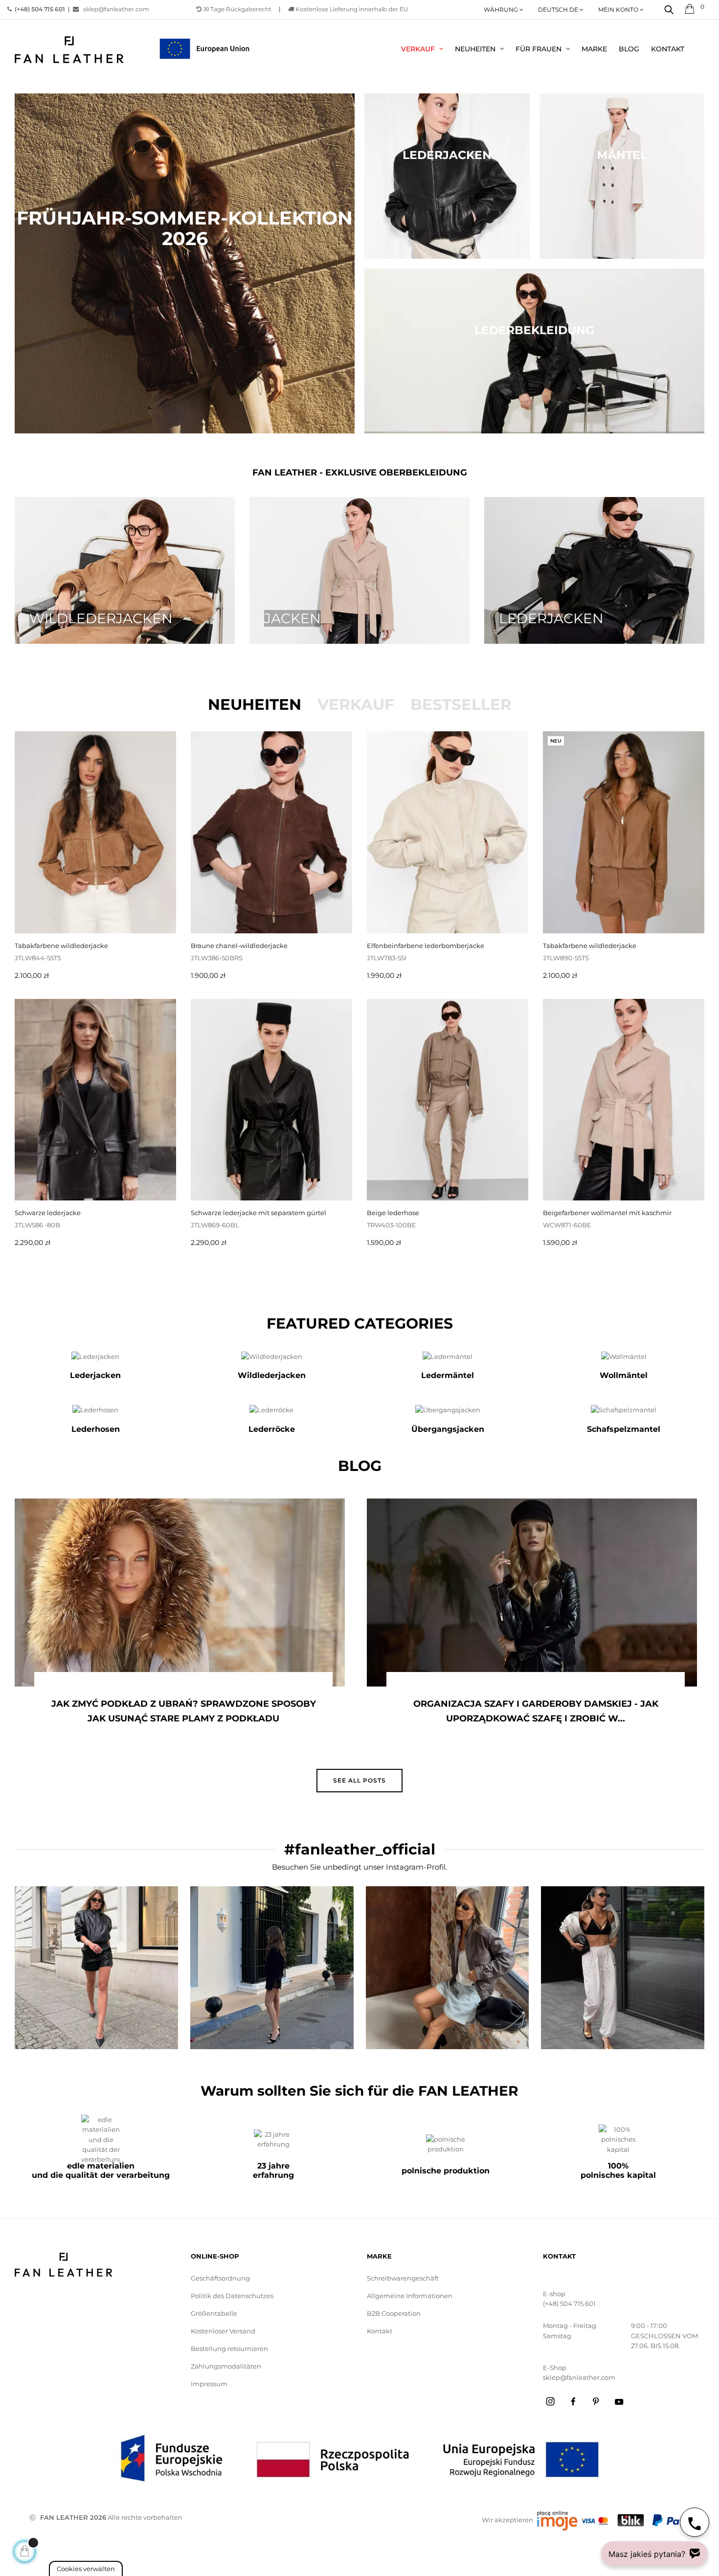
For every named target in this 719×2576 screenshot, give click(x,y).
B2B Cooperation (394, 2313)
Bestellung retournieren (229, 2349)
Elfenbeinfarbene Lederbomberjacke (426, 946)
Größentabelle (214, 2313)
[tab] (255, 704)
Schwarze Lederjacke (48, 1213)
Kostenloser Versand (223, 2331)
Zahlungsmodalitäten (226, 2366)
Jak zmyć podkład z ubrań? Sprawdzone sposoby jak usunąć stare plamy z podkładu (184, 1711)
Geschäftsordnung (220, 2278)
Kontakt (380, 2331)
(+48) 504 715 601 (569, 2304)
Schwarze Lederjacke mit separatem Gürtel (258, 1213)
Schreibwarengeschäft (403, 2278)
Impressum (209, 2384)
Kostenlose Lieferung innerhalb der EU (351, 9)
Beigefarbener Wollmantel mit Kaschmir (607, 1213)
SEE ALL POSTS (359, 1780)
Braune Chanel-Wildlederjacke (239, 946)
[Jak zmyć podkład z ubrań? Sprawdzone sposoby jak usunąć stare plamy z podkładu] (180, 1593)
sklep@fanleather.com (116, 9)
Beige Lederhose (393, 1213)
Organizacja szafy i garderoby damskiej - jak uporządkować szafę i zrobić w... (536, 1711)
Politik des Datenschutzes (232, 2296)
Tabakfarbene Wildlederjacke (61, 946)
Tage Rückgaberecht (237, 9)
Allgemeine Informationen (410, 2296)
